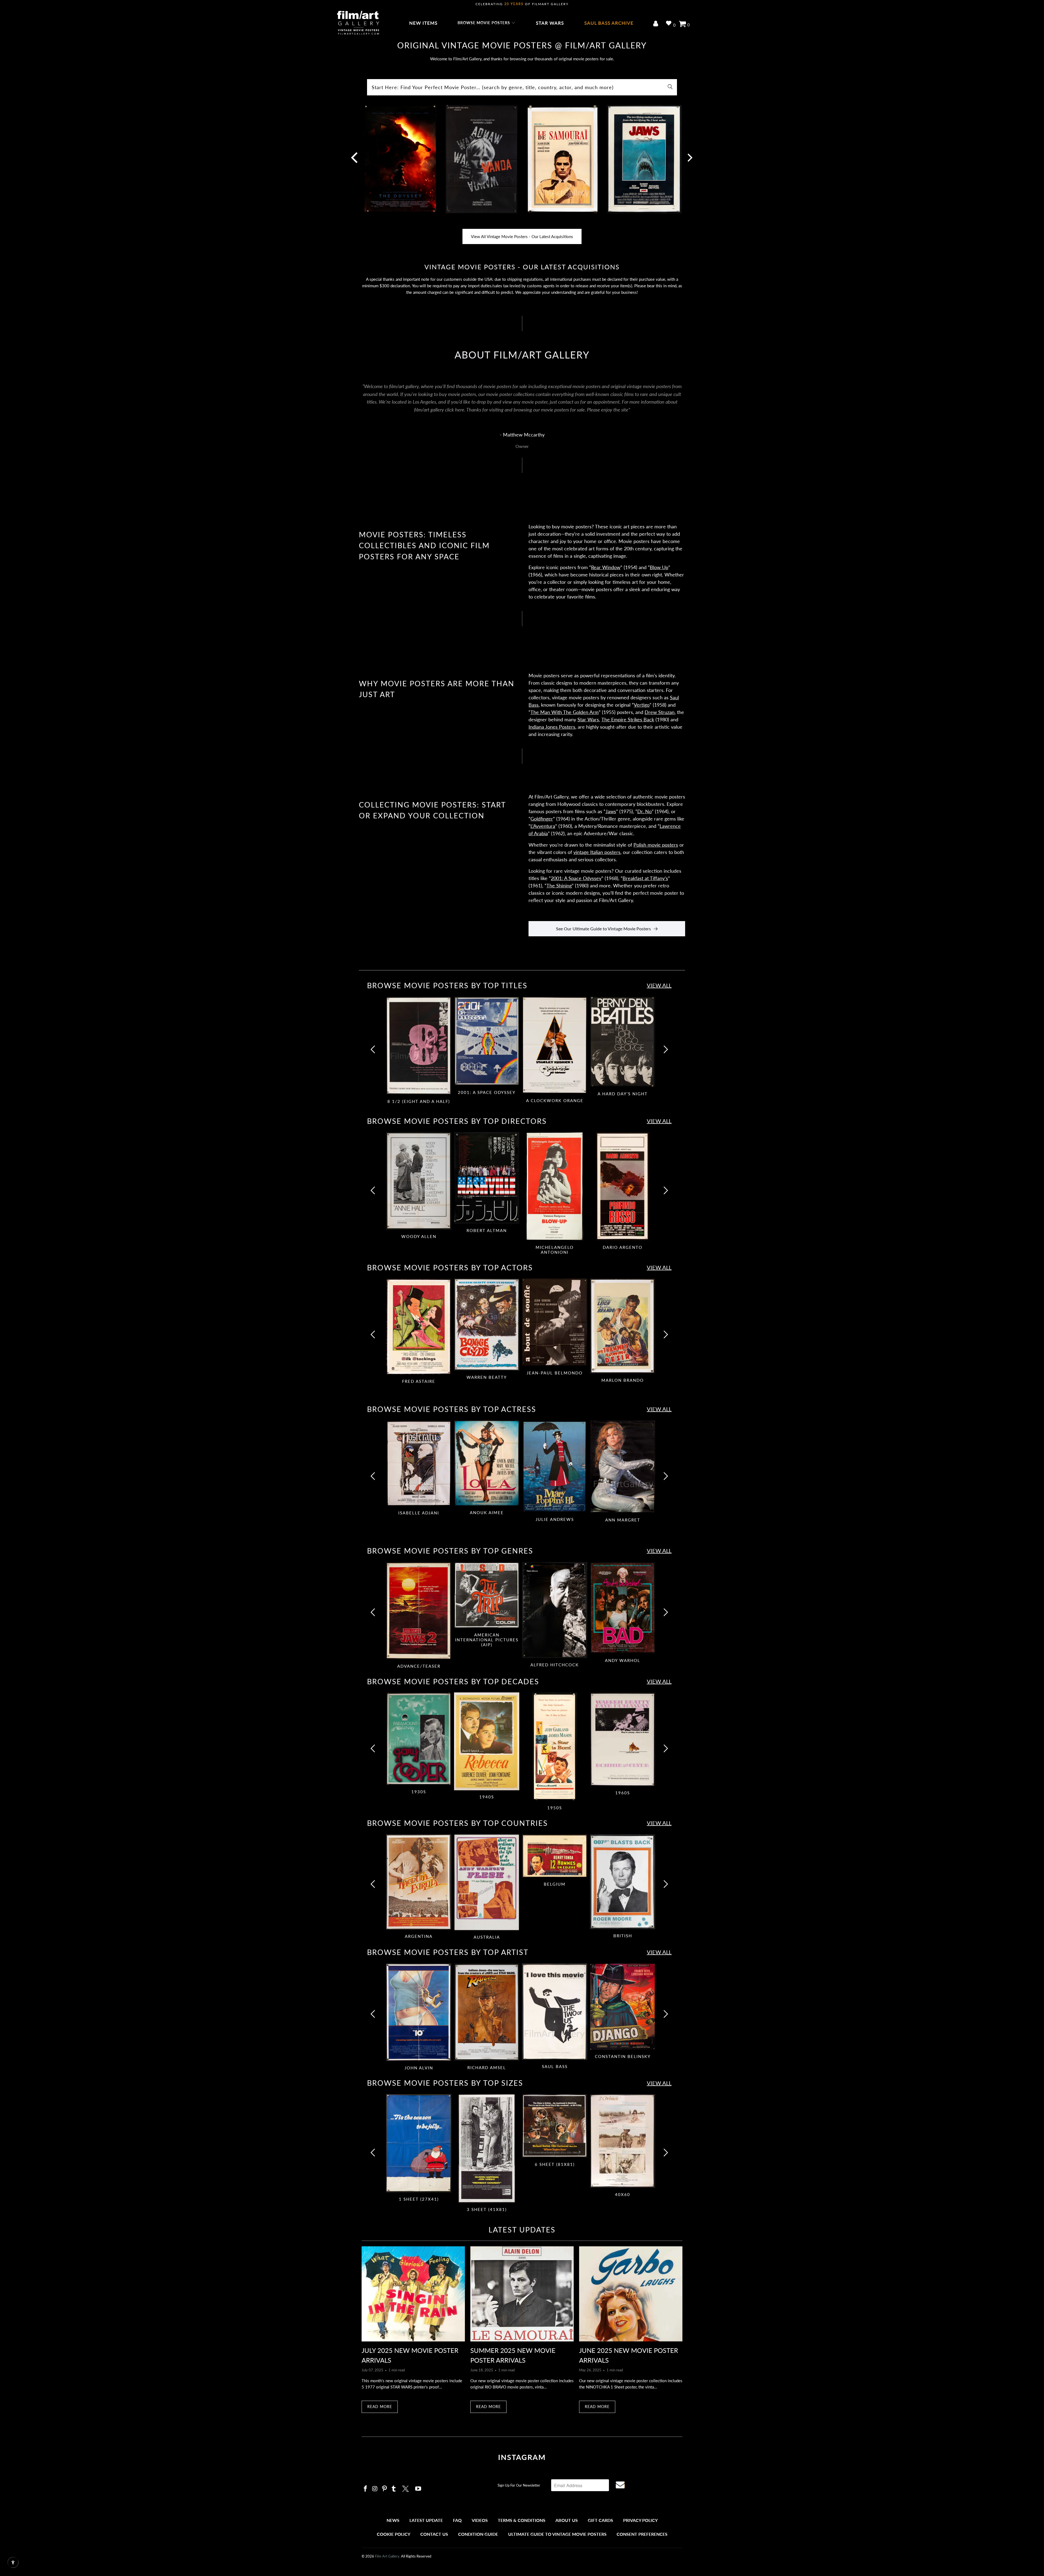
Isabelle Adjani (419, 1463)
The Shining (559, 885)
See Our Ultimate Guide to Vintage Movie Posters (603, 929)
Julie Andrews (555, 1467)
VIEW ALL (659, 985)
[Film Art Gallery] (358, 23)
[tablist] (522, 1053)
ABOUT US (567, 2520)
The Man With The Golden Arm (565, 712)
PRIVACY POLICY (640, 2520)
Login (657, 24)
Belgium (555, 1856)
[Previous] (374, 1053)
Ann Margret (623, 1467)
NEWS (393, 2520)
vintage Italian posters (597, 852)
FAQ (457, 2520)
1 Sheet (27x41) (419, 2143)
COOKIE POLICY (394, 2534)
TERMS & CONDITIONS (522, 2520)
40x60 (623, 2141)
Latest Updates (522, 2230)
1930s (419, 1739)
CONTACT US (434, 2534)
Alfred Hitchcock (555, 1610)
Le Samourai (563, 161)
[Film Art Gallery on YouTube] (418, 2489)
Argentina (419, 1882)
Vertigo (642, 705)
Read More (380, 2407)
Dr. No (644, 811)
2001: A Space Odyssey (576, 878)
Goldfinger (542, 819)
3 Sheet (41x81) (487, 2148)
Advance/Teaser (419, 1611)
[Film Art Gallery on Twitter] (406, 2488)
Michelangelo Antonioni (555, 1186)
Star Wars (588, 719)
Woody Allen (419, 1181)
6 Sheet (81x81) (555, 2126)
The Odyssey (400, 161)
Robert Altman (487, 1178)
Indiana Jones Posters (552, 727)
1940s (487, 1741)
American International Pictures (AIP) (487, 1595)
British (623, 1882)
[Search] (670, 87)
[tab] (419, 1051)
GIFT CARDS (600, 2520)
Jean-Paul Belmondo (555, 1322)
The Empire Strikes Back (628, 719)
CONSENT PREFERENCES (642, 2534)
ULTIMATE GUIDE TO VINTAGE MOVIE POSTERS (557, 2534)
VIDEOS (480, 2520)
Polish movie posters (656, 845)
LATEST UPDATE (426, 2520)
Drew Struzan (660, 712)
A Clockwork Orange (555, 1045)
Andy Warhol (623, 1608)
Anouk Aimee (487, 1463)
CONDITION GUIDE (478, 2534)
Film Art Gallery (387, 2556)
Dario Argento (623, 1186)
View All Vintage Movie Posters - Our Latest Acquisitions (522, 236)
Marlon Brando (623, 1326)
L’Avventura (543, 826)
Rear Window (606, 567)
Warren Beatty (487, 1324)
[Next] (689, 161)
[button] (487, 23)
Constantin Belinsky (623, 2007)
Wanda (481, 161)
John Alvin (419, 2012)
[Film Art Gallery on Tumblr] (394, 2489)
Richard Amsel (487, 2012)
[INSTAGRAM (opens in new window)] (366, 2489)
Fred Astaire (419, 1327)
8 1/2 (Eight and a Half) (419, 1046)
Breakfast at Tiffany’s (645, 878)
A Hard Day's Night (623, 1042)
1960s (623, 1739)
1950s (555, 1747)
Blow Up (659, 567)
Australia (487, 1882)
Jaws (644, 161)
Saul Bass (555, 2012)
